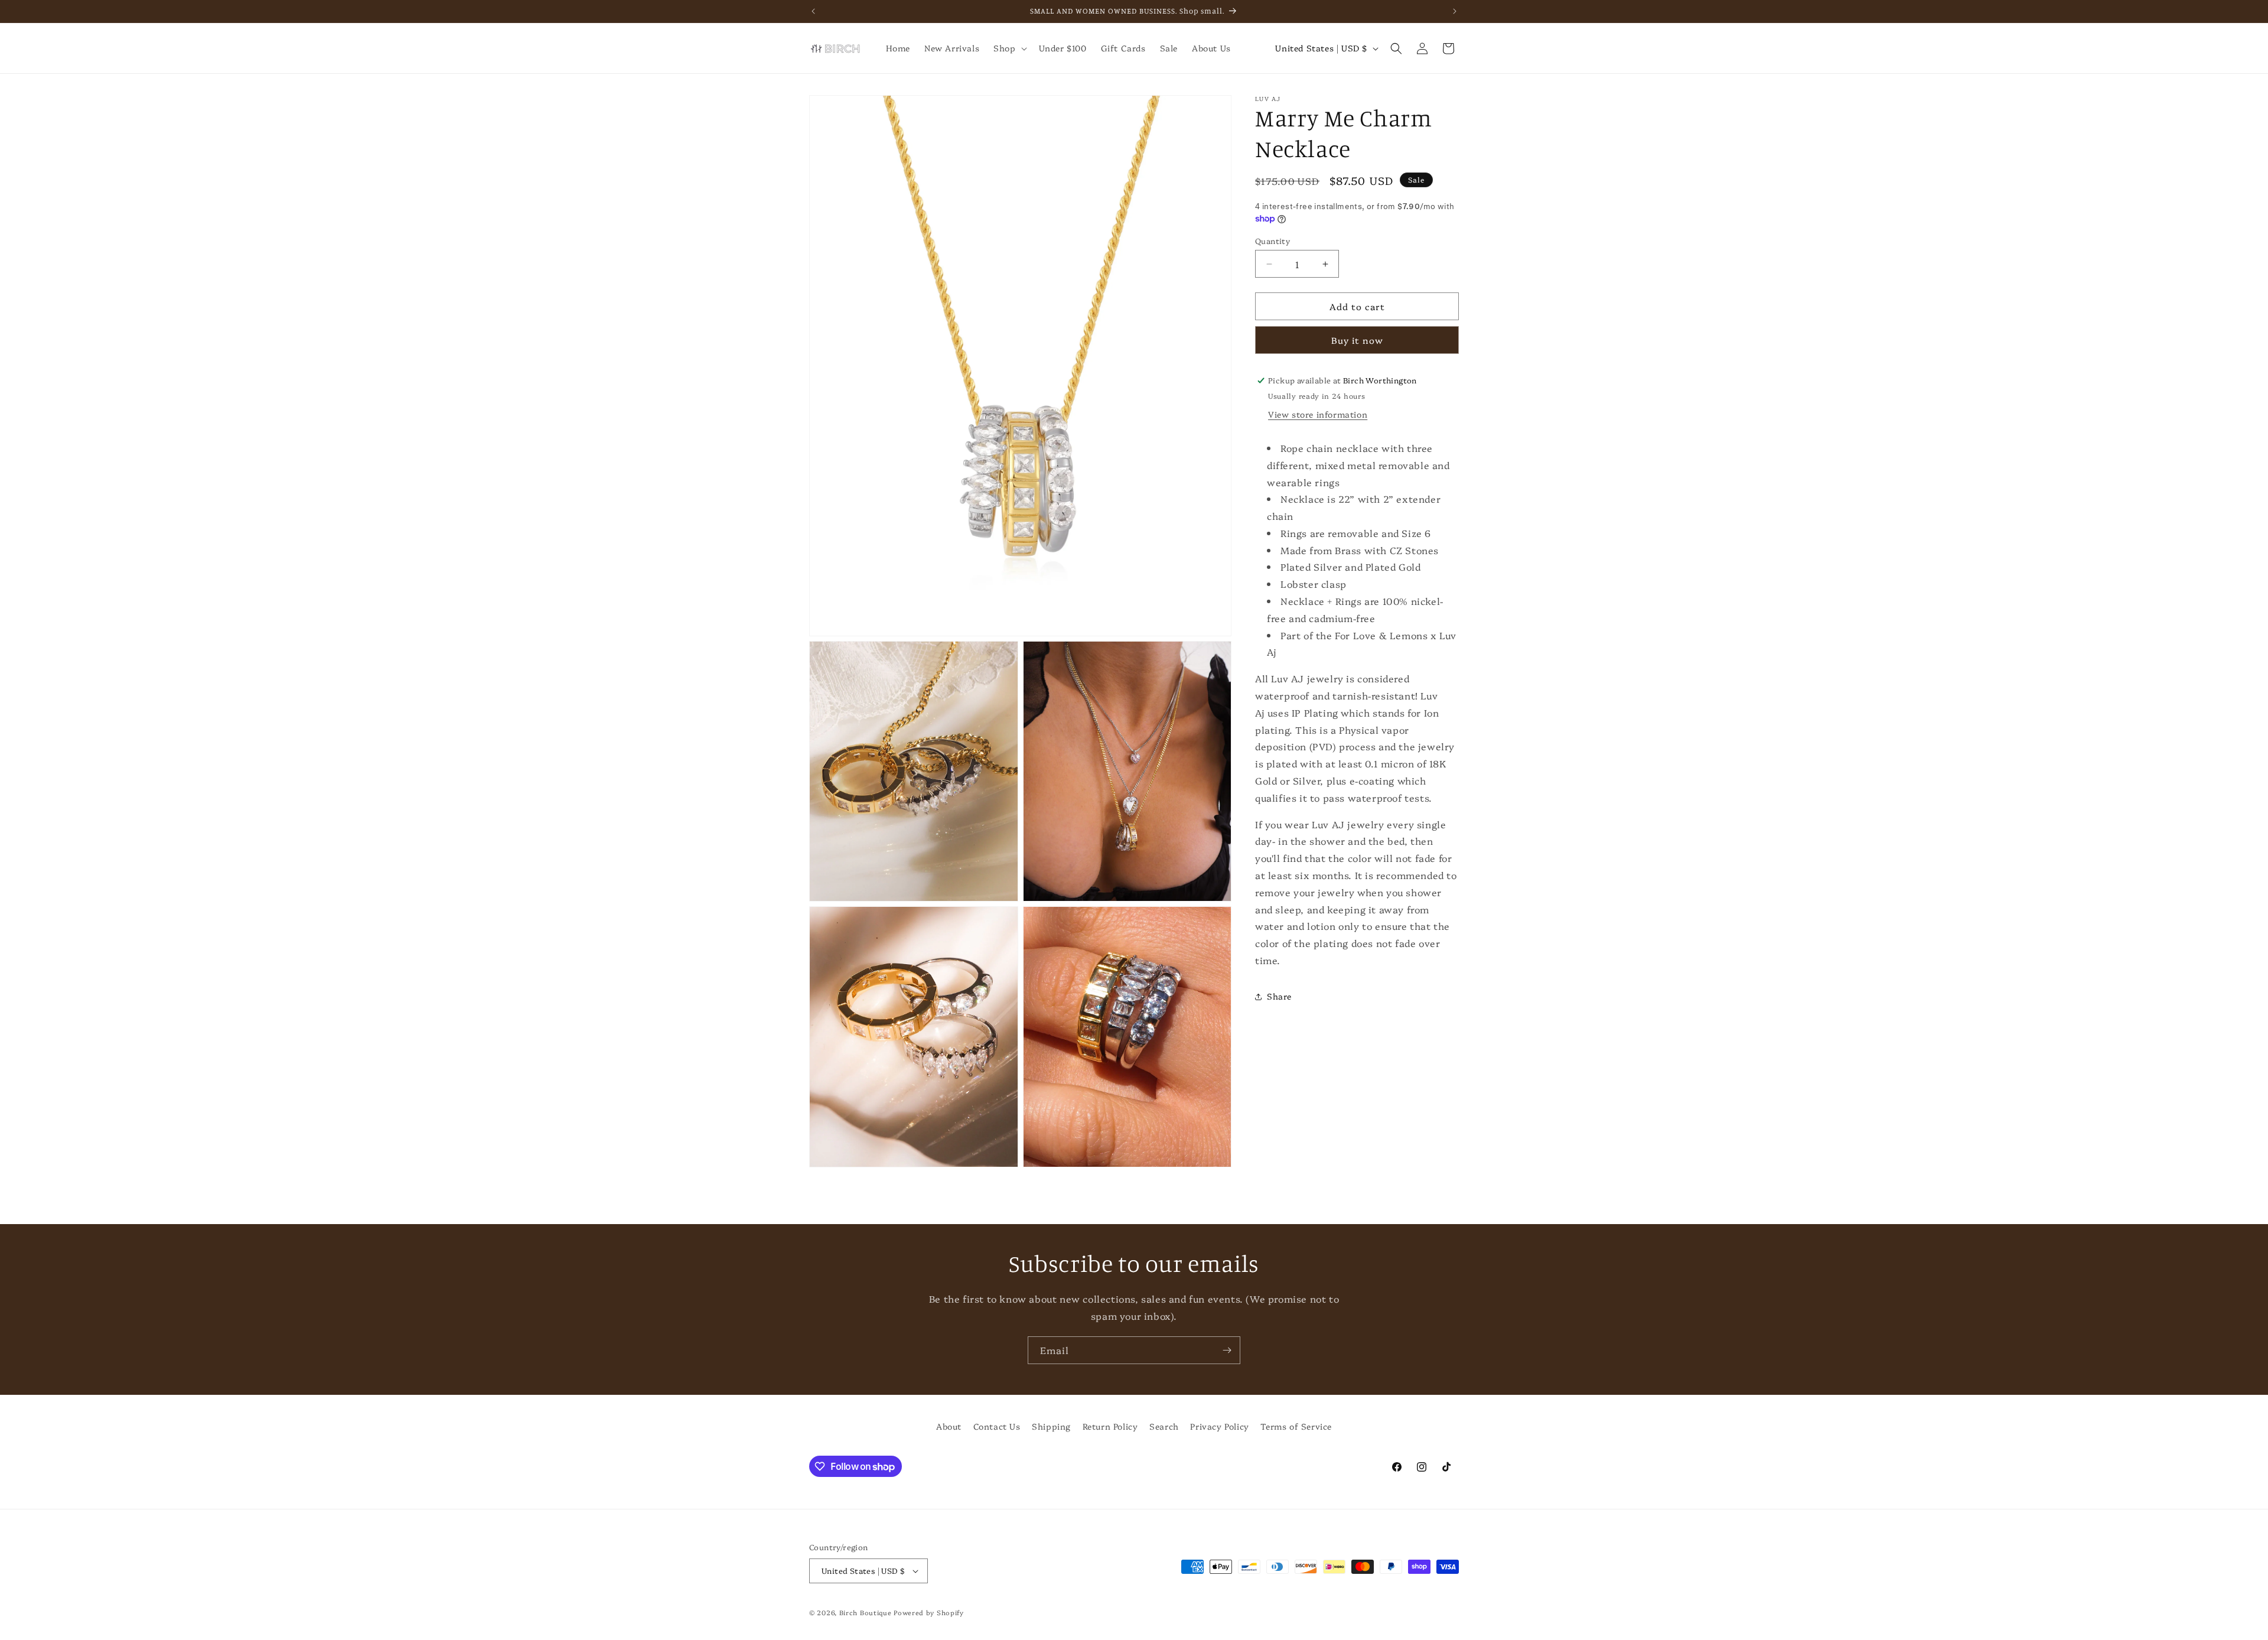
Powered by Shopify (929, 1613)
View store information (1318, 414)
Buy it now (1357, 340)
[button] (1009, 48)
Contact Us (997, 1426)
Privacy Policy (1219, 1426)
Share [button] (1279, 996)
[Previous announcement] (813, 11)
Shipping (1051, 1426)
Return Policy (1110, 1426)
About (949, 1426)
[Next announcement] (1455, 11)
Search (1164, 1426)
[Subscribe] (1227, 1350)
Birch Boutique (866, 1613)
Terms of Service (1296, 1426)
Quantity (1273, 240)
